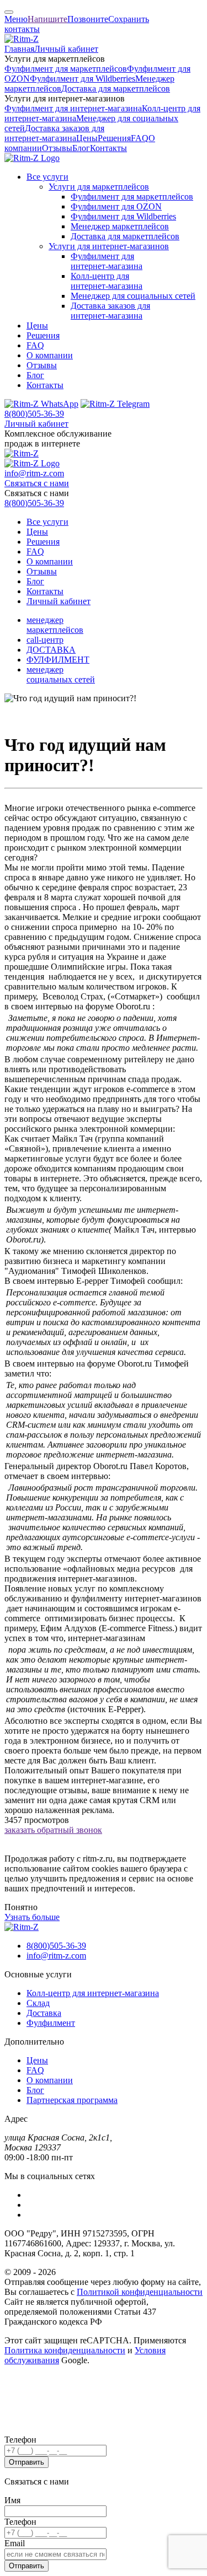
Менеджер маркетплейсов (120, 226)
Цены (87, 138)
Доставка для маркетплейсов (116, 88)
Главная (19, 49)
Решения (114, 138)
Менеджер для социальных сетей (133, 296)
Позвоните (88, 19)
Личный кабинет (66, 49)
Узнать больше (32, 1917)
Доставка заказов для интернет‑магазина (54, 133)
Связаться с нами (37, 483)
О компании (50, 355)
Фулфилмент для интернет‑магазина (73, 108)
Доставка (44, 2013)
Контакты (108, 148)
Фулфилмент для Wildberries (83, 79)
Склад (38, 2003)
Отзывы (57, 148)
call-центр (45, 640)
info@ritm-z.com (34, 473)
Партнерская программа (72, 2100)
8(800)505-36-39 (34, 414)
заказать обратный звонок (53, 1830)
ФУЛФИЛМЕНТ (58, 660)
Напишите (47, 19)
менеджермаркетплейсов (55, 625)
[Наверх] (9, 12)
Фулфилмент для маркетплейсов (66, 69)
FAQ (140, 138)
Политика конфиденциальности (65, 2350)
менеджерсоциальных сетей (61, 674)
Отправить (26, 2462)
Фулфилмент (51, 2023)
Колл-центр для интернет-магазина (93, 1993)
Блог (81, 148)
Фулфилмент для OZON (116, 206)
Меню (16, 19)
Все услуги (47, 177)
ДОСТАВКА (51, 650)
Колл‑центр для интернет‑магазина (107, 281)
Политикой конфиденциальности (140, 2292)
